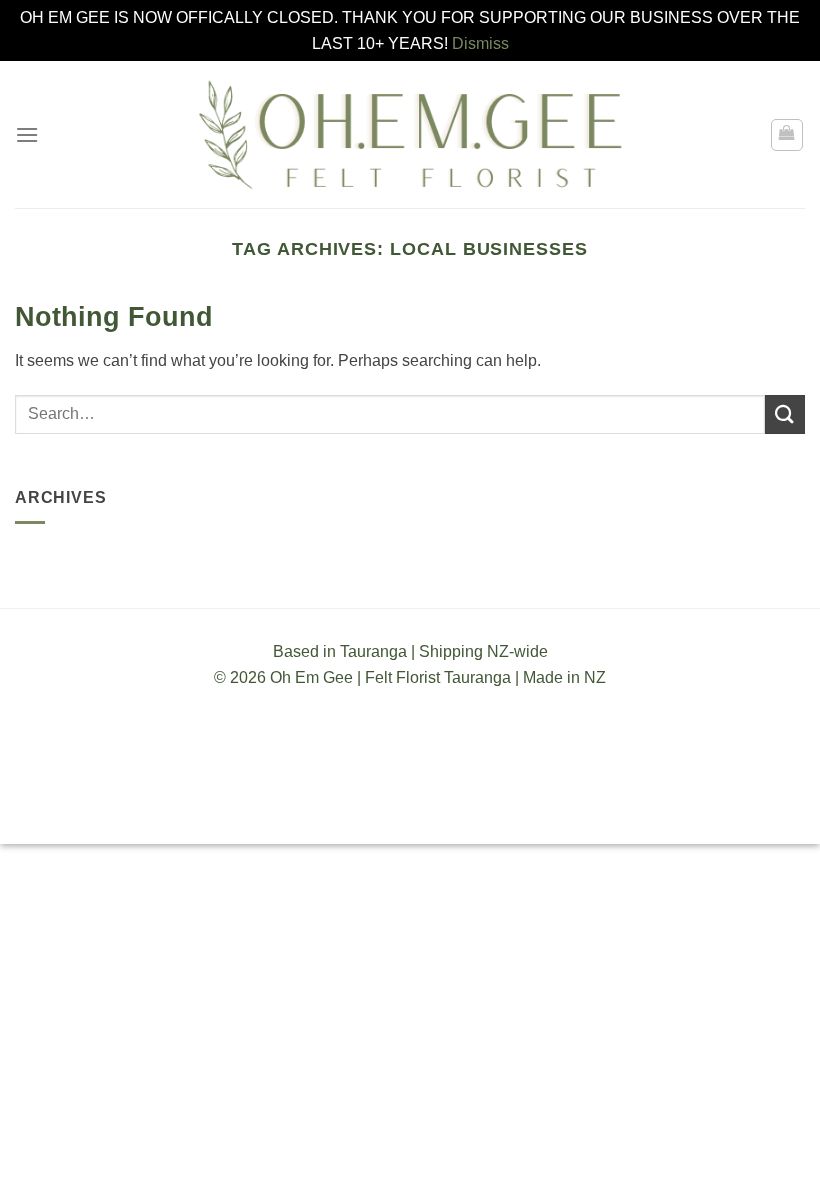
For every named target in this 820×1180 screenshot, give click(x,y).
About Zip (560, 811)
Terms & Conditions (297, 811)
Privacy (485, 811)
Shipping (412, 811)
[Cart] (787, 135)
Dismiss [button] (480, 43)
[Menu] (27, 134)
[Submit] (785, 414)
